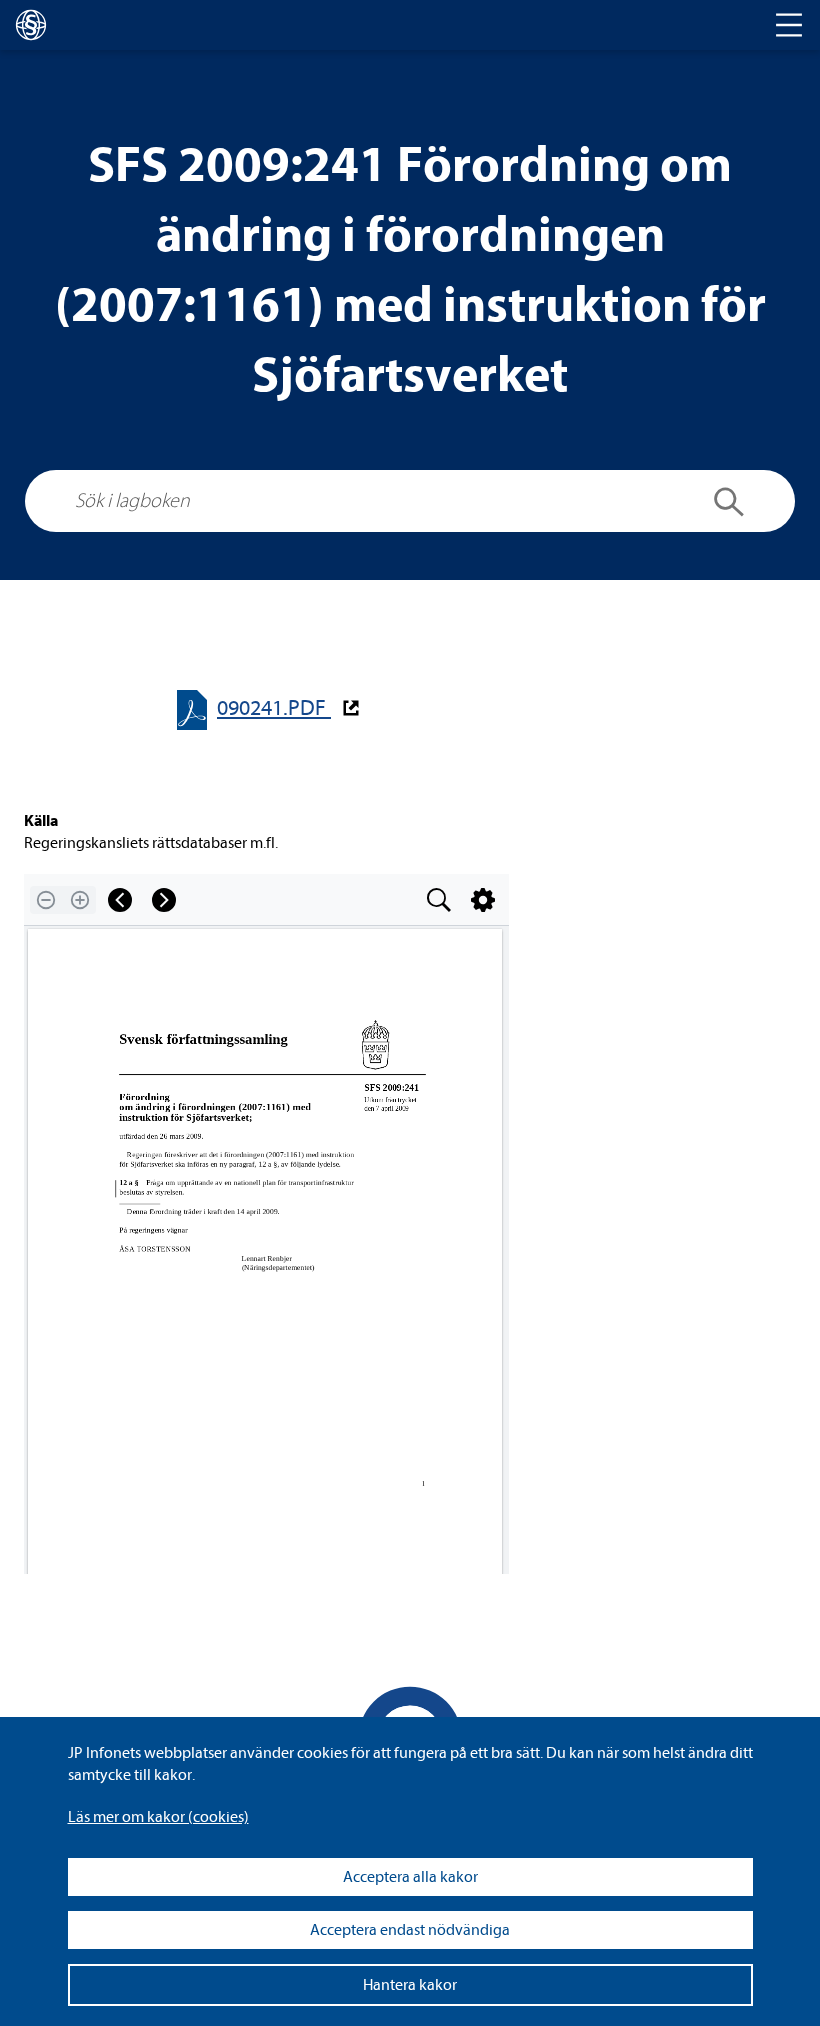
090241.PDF (274, 708)
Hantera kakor (410, 1985)
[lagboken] (31, 25)
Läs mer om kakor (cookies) (158, 1817)
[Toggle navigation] (789, 25)
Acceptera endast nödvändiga (410, 1930)
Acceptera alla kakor (410, 1877)
